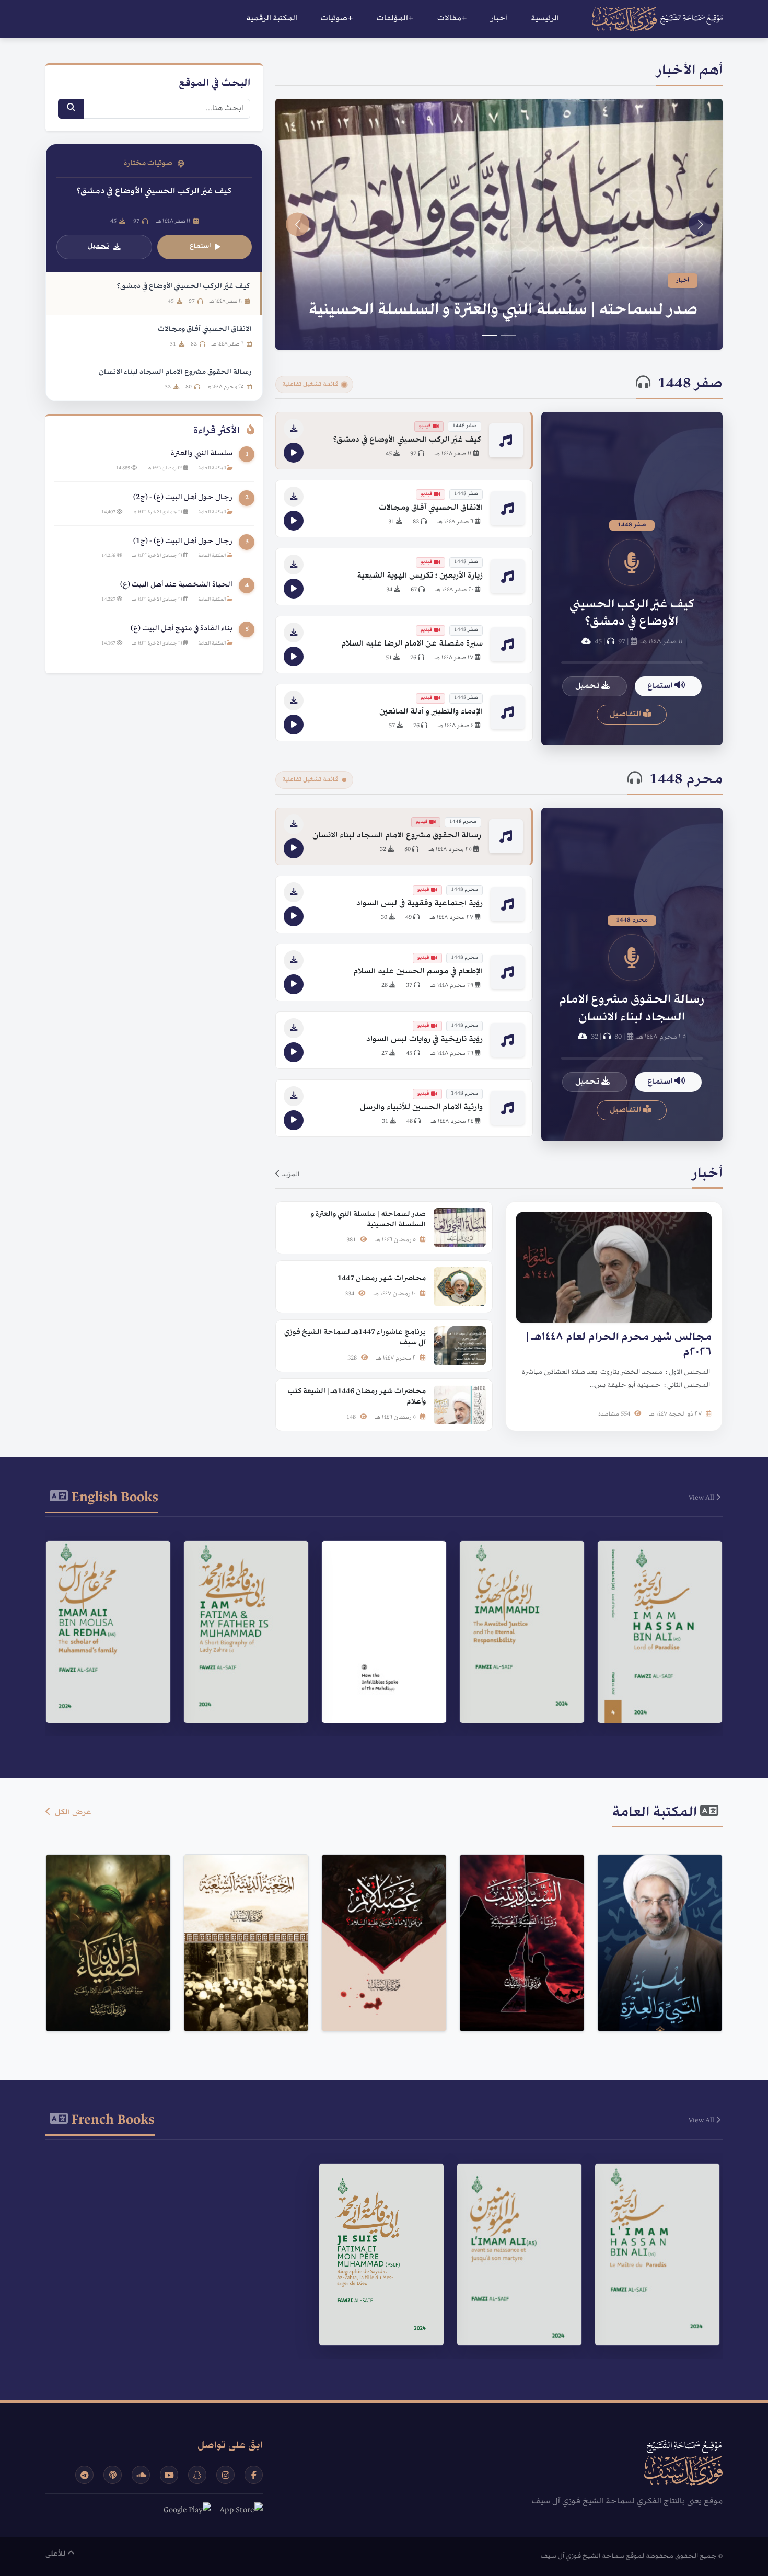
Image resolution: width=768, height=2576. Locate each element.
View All (702, 1498)
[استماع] (294, 453)
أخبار (499, 19)
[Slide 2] (490, 335)
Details (655, 1675)
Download (654, 1701)
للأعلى (56, 2554)
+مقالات (452, 19)
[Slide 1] (508, 335)
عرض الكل (72, 1813)
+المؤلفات (395, 19)
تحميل (588, 686)
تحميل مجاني (654, 2000)
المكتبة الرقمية (272, 19)
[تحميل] (294, 429)
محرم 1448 (686, 780)
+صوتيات (337, 19)
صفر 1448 (690, 385)
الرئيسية (545, 19)
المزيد (290, 1175)
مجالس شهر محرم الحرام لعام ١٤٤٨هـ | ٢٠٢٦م (537, 310)
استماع (661, 686)
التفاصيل (626, 715)
